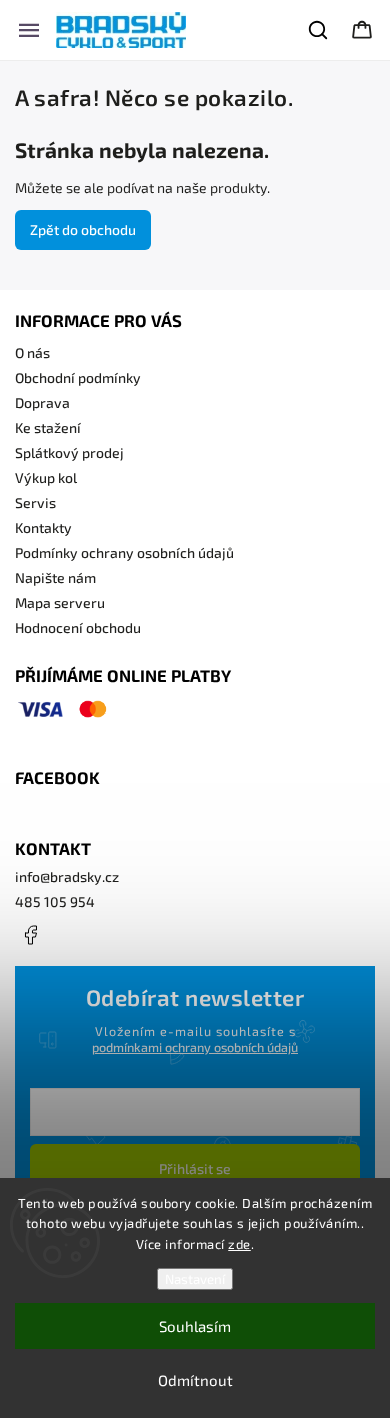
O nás (32, 352)
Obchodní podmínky (78, 377)
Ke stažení (48, 427)
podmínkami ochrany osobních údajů (195, 1047)
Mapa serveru (60, 602)
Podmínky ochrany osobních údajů (124, 552)
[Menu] (29, 30)
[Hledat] (319, 30)
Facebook (30, 935)
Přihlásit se (195, 1168)
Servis (35, 502)
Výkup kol (46, 477)
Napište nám (55, 577)
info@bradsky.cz (67, 876)
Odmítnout (195, 1380)
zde (239, 1244)
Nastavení (195, 1279)
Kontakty (43, 527)
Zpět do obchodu (83, 229)
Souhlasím (195, 1326)
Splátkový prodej (69, 452)
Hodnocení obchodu (78, 627)
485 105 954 (55, 901)
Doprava (42, 402)
